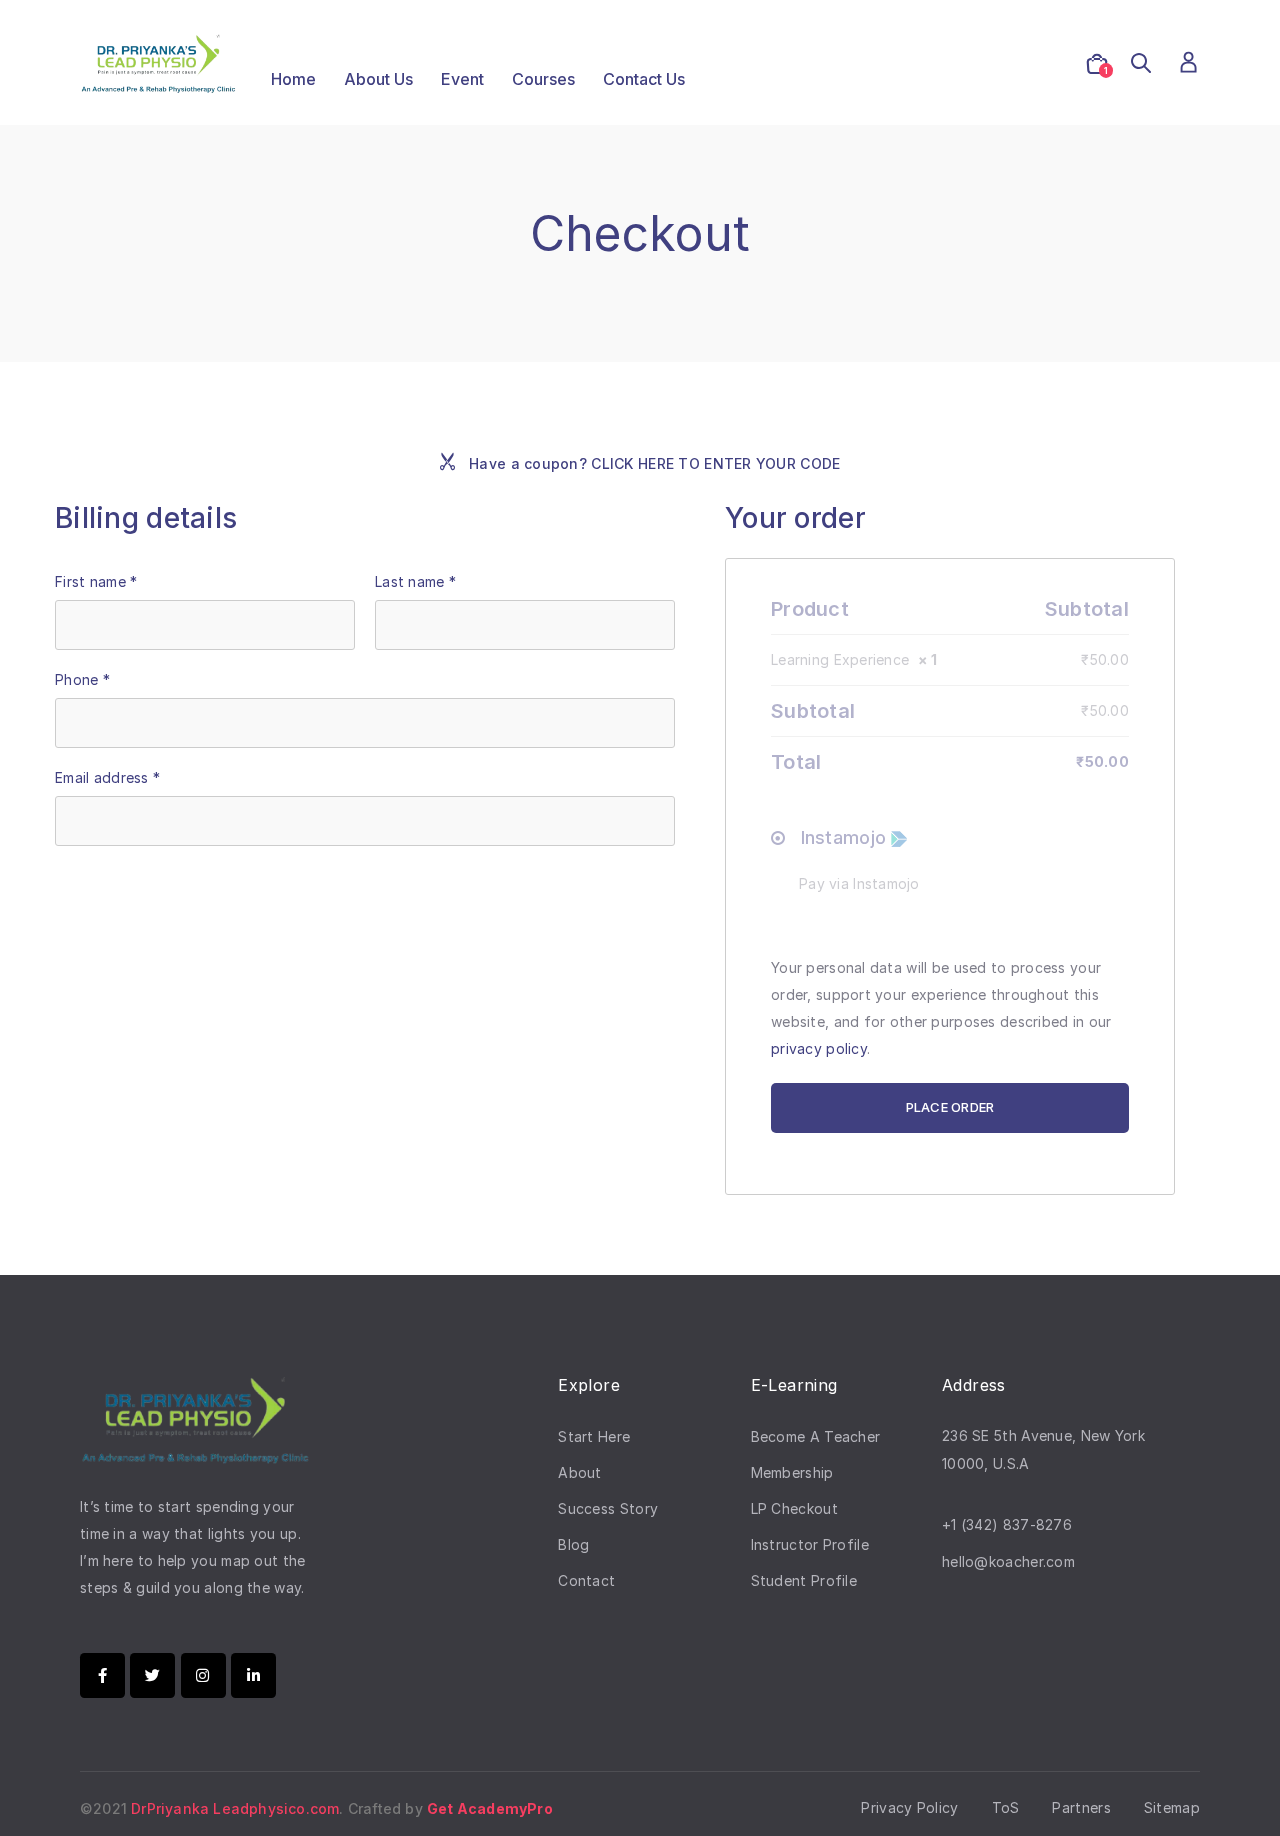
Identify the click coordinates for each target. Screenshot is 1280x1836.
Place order (950, 1107)
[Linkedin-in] (253, 1675)
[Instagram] (203, 1675)
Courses (543, 79)
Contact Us (644, 79)
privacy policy (819, 1048)
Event (462, 79)
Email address (107, 777)
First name (96, 581)
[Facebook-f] (102, 1675)
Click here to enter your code (715, 463)
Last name (415, 581)
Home (293, 79)
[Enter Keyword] (1141, 64)
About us (378, 79)
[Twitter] (152, 1675)
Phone (82, 679)
